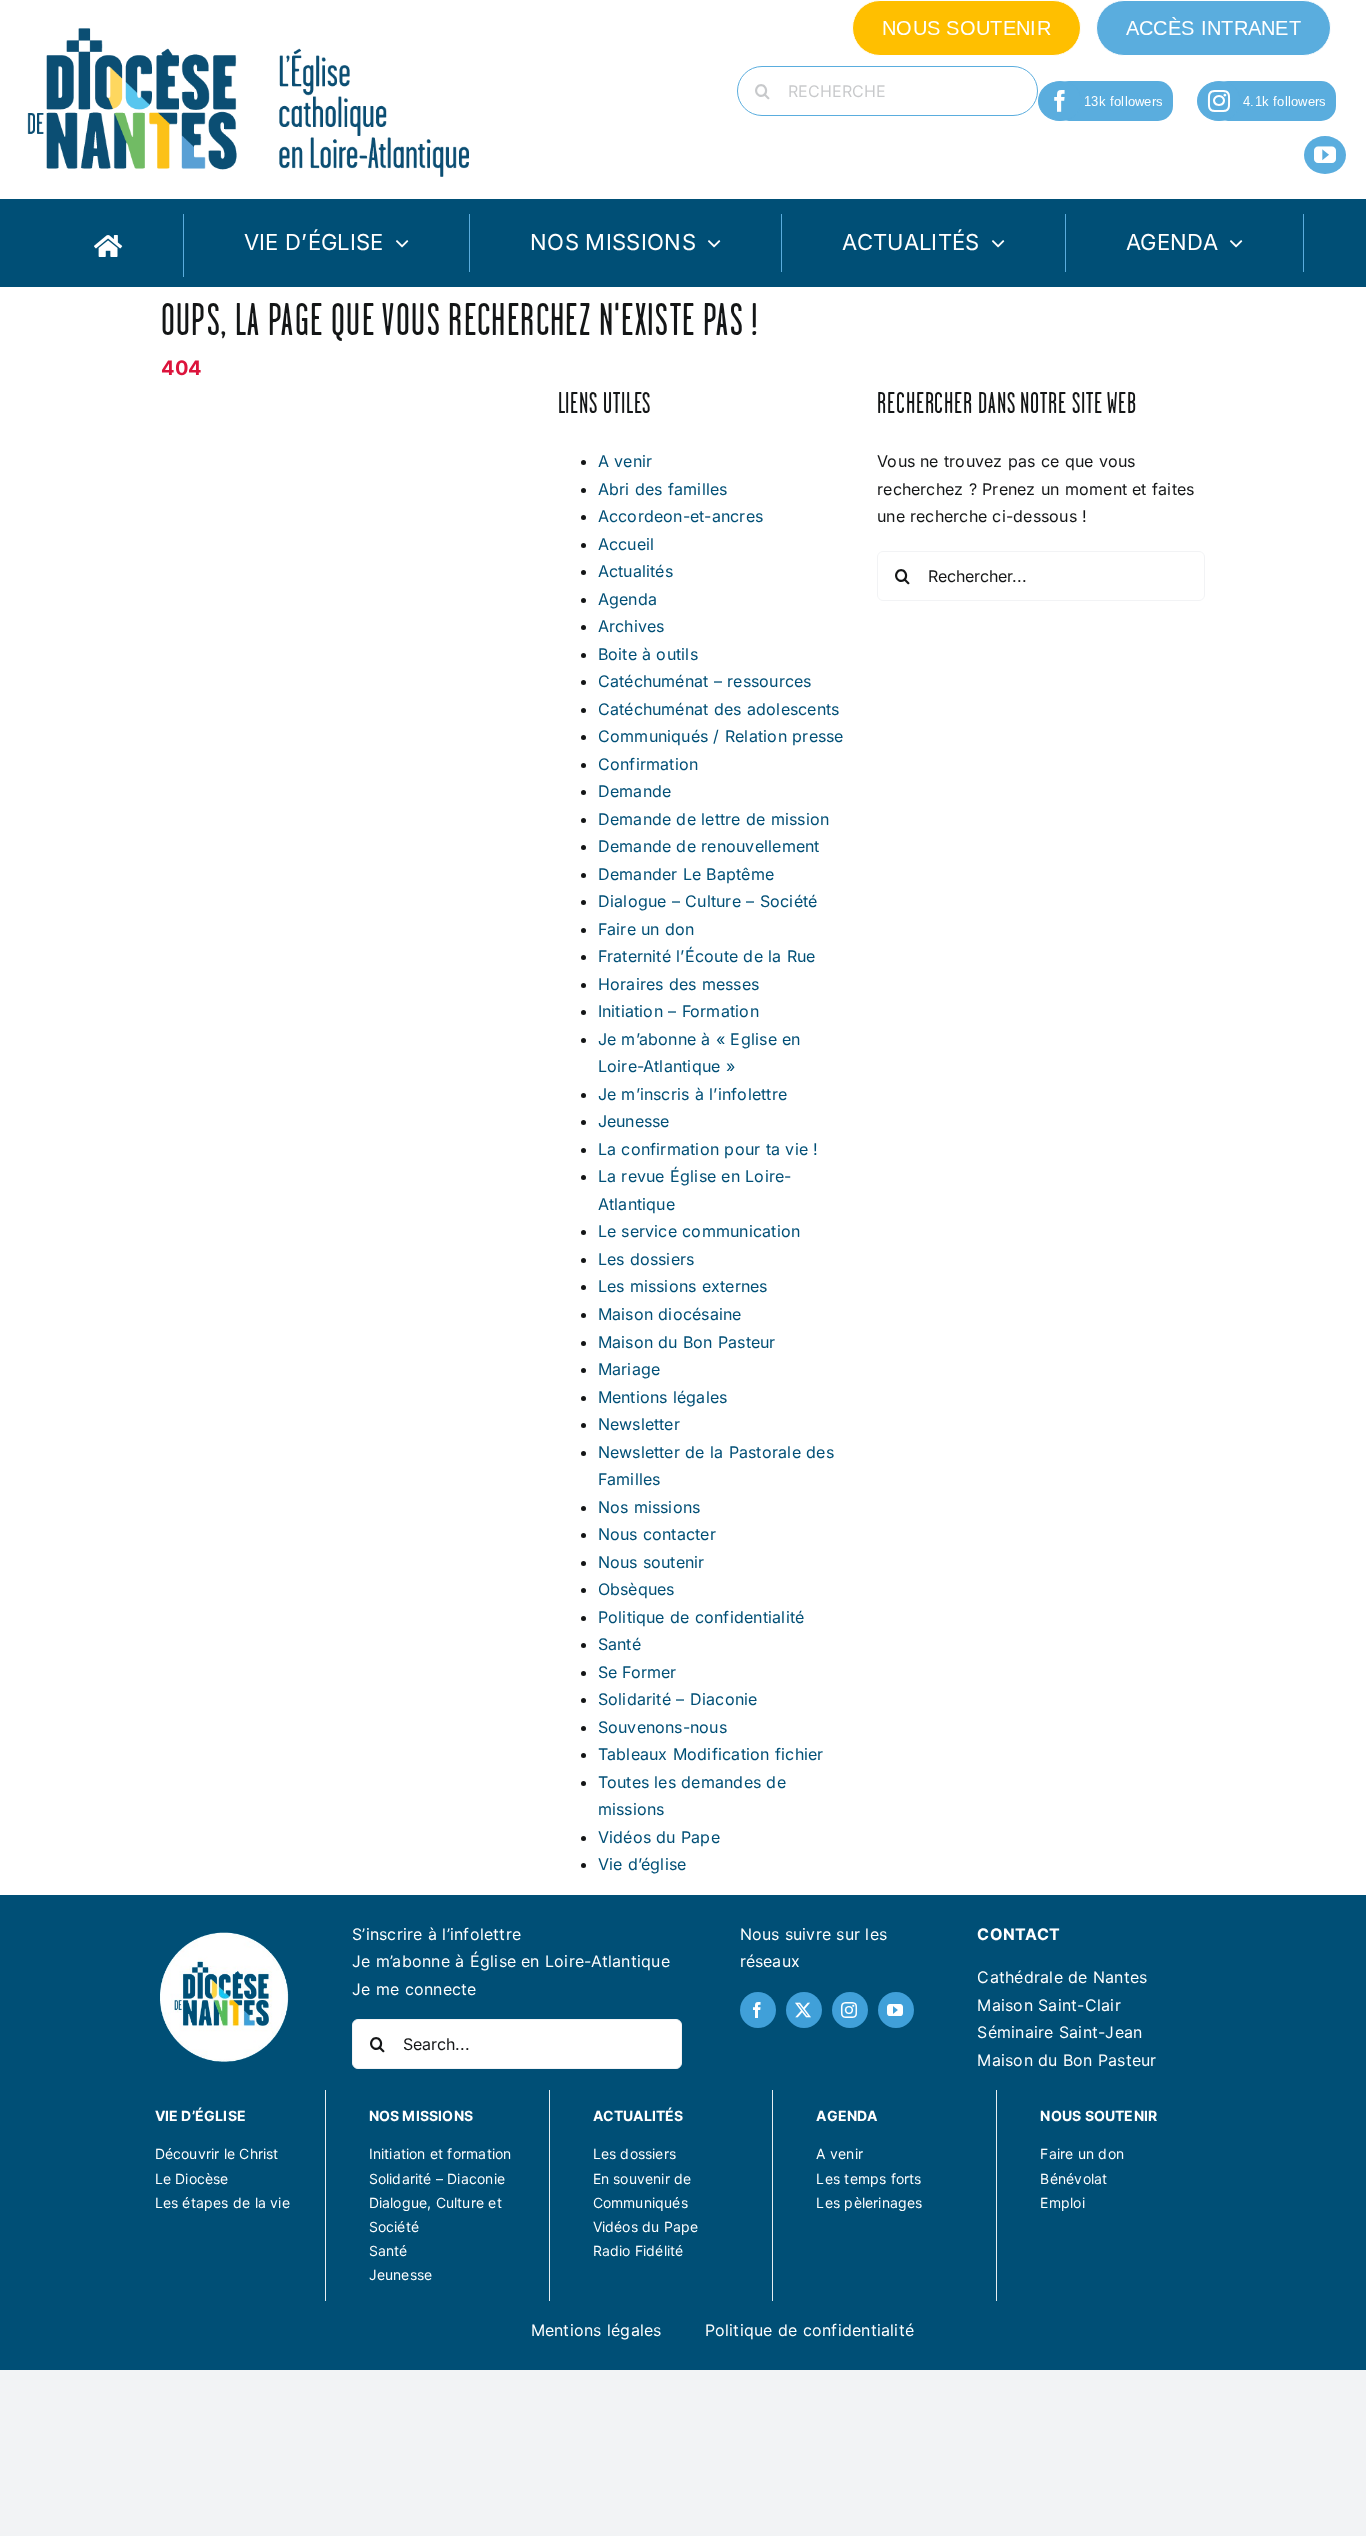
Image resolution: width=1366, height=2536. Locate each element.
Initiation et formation (440, 2153)
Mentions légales (663, 1397)
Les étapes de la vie (222, 2202)
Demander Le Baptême (686, 874)
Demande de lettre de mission (714, 819)
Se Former (637, 1672)
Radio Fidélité (638, 2250)
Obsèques (636, 1589)
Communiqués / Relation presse (721, 736)
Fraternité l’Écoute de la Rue (707, 956)
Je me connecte (414, 1989)
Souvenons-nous (662, 1727)
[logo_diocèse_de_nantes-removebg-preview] (224, 1937)
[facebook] (1060, 101)
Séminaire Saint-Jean (1059, 2032)
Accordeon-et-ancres (681, 516)
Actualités (635, 571)
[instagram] (1219, 101)
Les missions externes (683, 1286)
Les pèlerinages (869, 2202)
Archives (631, 626)
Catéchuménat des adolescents (719, 709)
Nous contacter (657, 1534)
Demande (635, 791)
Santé (619, 1644)
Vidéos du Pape (659, 1837)
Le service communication (699, 1231)
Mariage (629, 1369)
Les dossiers (646, 1259)
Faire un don (646, 929)
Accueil (626, 544)
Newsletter (639, 1424)
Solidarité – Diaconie (678, 1699)
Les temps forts (868, 2178)
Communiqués (640, 2202)
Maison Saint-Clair (1048, 2005)
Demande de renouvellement (709, 846)
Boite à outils (648, 654)
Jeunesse (634, 1121)
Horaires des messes (679, 984)
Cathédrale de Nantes (1062, 1977)
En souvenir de (642, 2178)
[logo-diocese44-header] (250, 23)
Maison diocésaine (670, 1314)
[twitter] (804, 2010)
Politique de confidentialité (701, 1617)
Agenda (627, 599)
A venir (625, 461)
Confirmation (648, 764)
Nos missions (649, 1507)
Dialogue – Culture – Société (708, 901)
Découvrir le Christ (217, 2153)
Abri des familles (663, 489)
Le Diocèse (192, 2178)
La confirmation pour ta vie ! (708, 1149)
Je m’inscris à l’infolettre (692, 1094)
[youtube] (1325, 155)
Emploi (1062, 2202)
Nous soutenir (651, 1562)
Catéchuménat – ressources (705, 681)
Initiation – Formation (678, 1011)
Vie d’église (642, 1864)
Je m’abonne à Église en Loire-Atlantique (511, 1961)
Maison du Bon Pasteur (687, 1342)
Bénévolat (1073, 2178)
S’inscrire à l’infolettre (436, 1934)
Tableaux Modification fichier (711, 1754)
